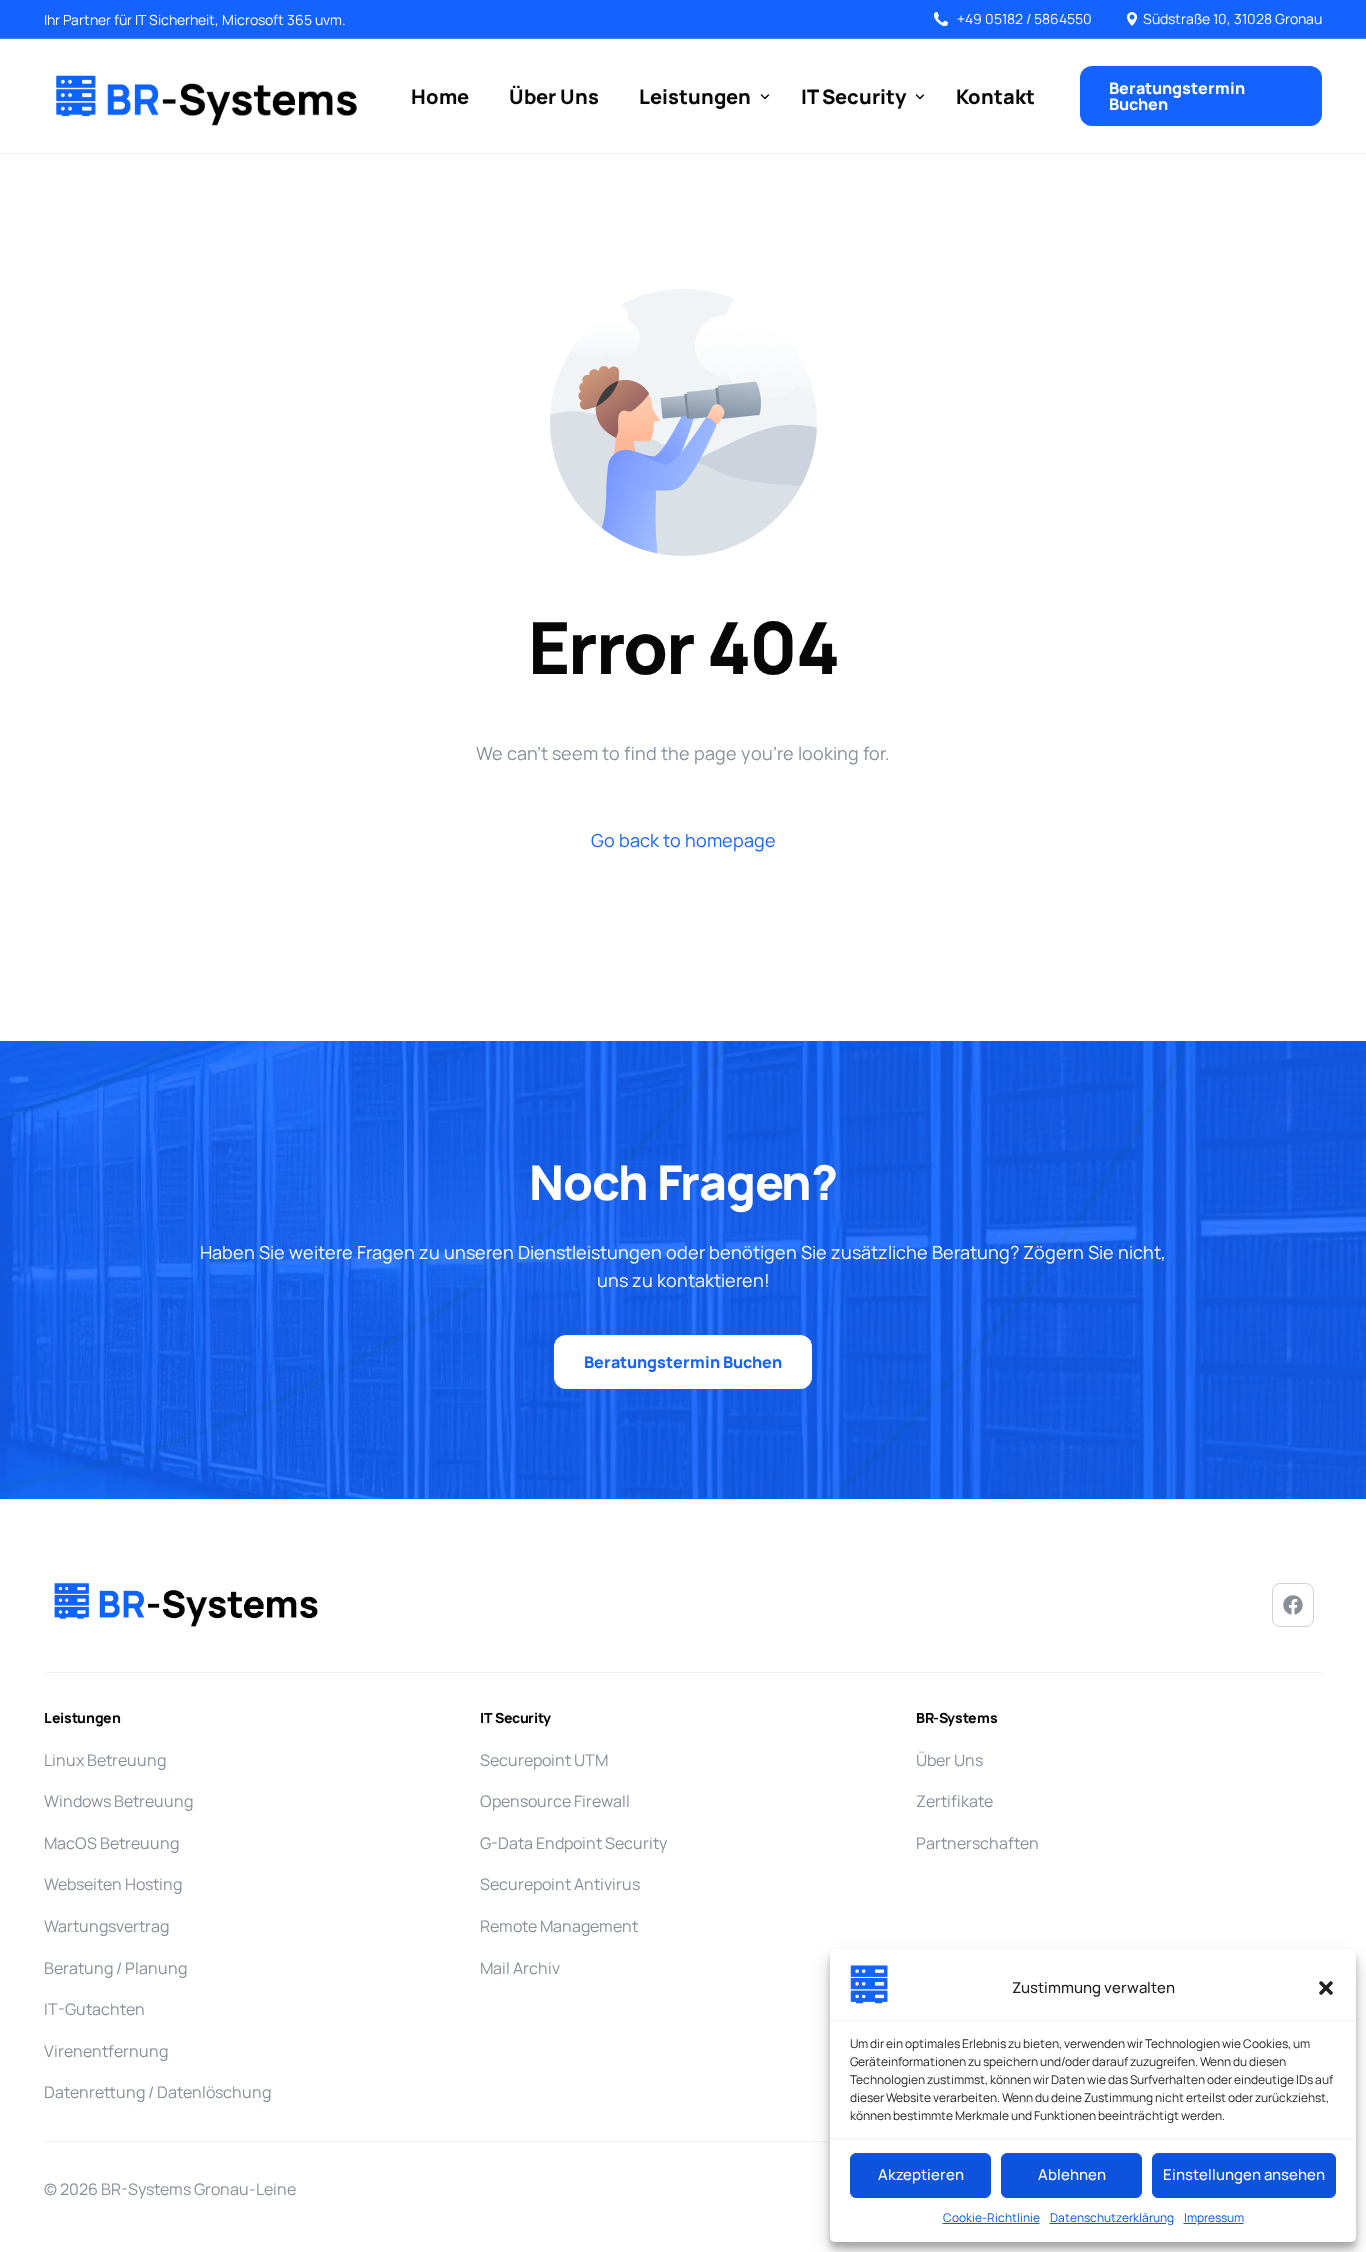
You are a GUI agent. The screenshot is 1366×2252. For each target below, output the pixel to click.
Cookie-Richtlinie (991, 2217)
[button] (1326, 1988)
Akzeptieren (921, 2174)
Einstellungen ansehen (1244, 2174)
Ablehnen (1072, 2174)
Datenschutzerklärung (1112, 2217)
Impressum (1214, 2217)
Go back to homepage (683, 840)
